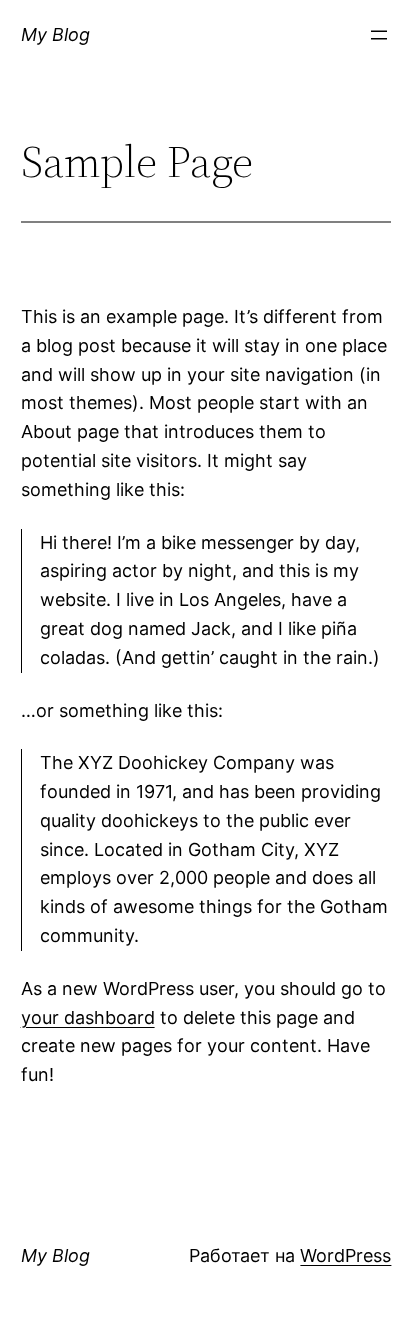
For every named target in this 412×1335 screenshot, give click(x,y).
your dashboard (88, 1017)
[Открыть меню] (379, 35)
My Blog (55, 34)
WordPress (345, 1255)
